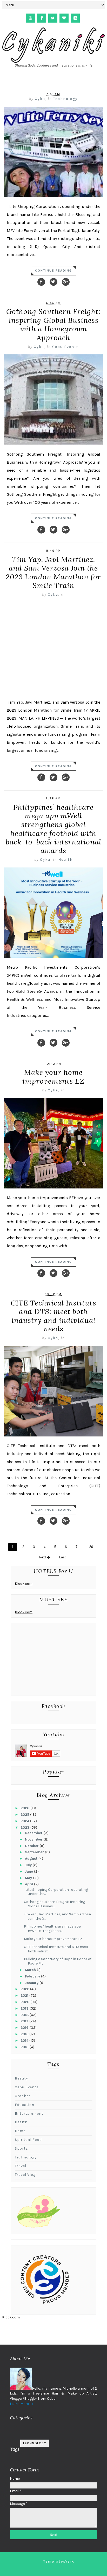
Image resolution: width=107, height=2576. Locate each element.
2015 (25, 2034)
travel (21, 2166)
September (35, 1852)
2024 (25, 1821)
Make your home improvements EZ (53, 1077)
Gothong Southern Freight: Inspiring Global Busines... (55, 1904)
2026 (25, 1808)
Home (20, 2131)
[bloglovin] (64, 18)
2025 (25, 1815)
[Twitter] (53, 282)
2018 (25, 2015)
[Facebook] (41, 282)
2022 (25, 1989)
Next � (45, 1557)
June (29, 1871)
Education (25, 2105)
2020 (25, 2002)
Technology (65, 99)
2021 (25, 1995)
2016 (25, 2028)
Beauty (21, 2078)
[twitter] (53, 18)
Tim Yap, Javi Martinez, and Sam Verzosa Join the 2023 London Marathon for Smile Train (53, 572)
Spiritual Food (28, 2140)
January (32, 1983)
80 (91, 1547)
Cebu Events (66, 347)
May (29, 1878)
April (29, 1884)
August (32, 1859)
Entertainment (29, 2114)
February (33, 1976)
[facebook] (42, 18)
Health (66, 860)
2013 (25, 2047)
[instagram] (75, 18)
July (29, 1865)
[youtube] (31, 18)
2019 (25, 2008)
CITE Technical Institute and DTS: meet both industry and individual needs (53, 1316)
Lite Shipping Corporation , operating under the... (56, 1892)
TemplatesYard (59, 2561)
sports (21, 2148)
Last (62, 1557)
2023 (25, 1827)
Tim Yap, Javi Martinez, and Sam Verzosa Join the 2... (57, 1916)
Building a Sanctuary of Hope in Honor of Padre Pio (58, 1961)
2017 (25, 2021)
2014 (25, 2041)
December (34, 1833)
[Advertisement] (53, 1661)
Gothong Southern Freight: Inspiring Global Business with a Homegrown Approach (53, 324)
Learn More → (22, 2404)
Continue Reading (53, 271)
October (32, 1846)
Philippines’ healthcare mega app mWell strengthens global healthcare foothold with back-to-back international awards (53, 829)
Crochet (23, 2096)
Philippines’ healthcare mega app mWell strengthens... (52, 1929)
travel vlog (25, 2175)
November (34, 1839)
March (31, 1970)
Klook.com (24, 1584)
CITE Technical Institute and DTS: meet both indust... (56, 1949)
